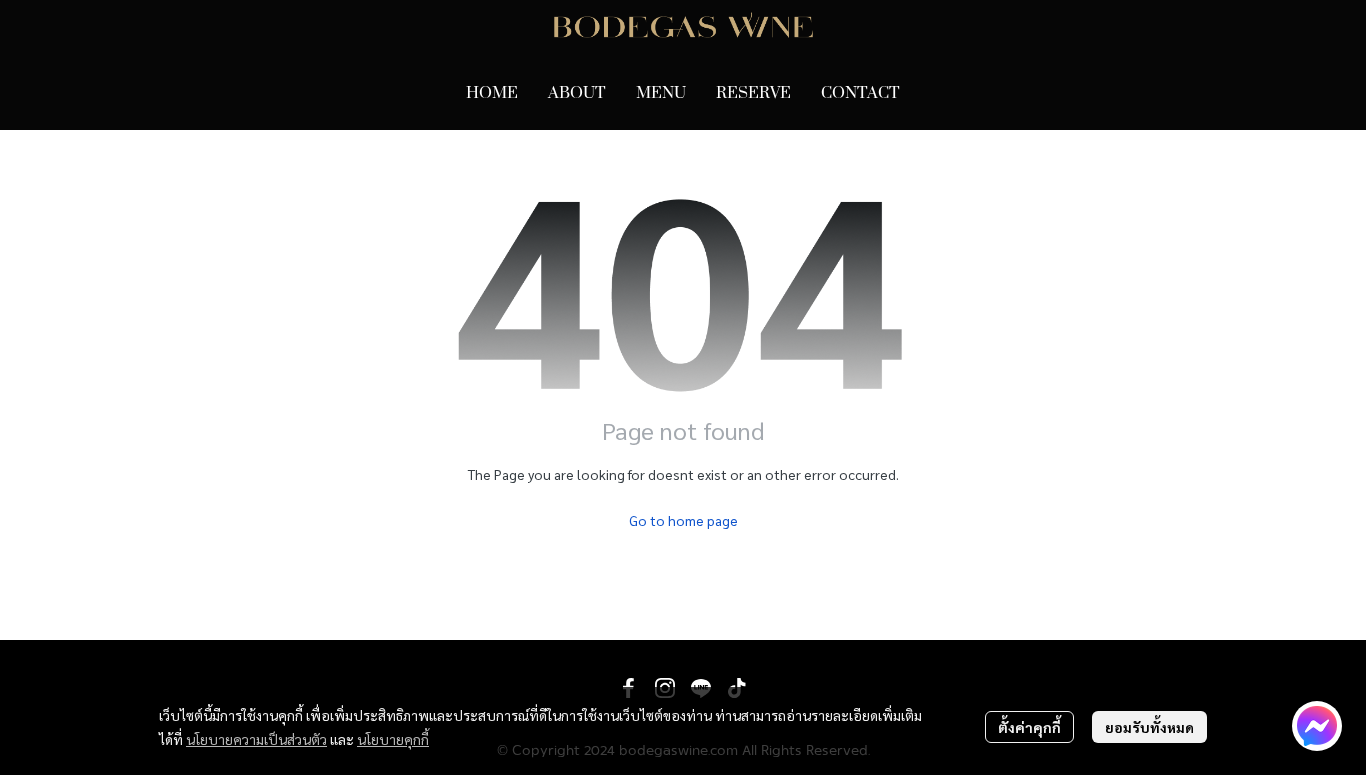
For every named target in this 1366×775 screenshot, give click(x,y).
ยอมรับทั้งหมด (1149, 727)
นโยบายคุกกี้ (393, 739)
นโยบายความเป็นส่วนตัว (256, 739)
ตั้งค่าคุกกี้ (1029, 727)
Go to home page (683, 520)
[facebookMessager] (1317, 726)
